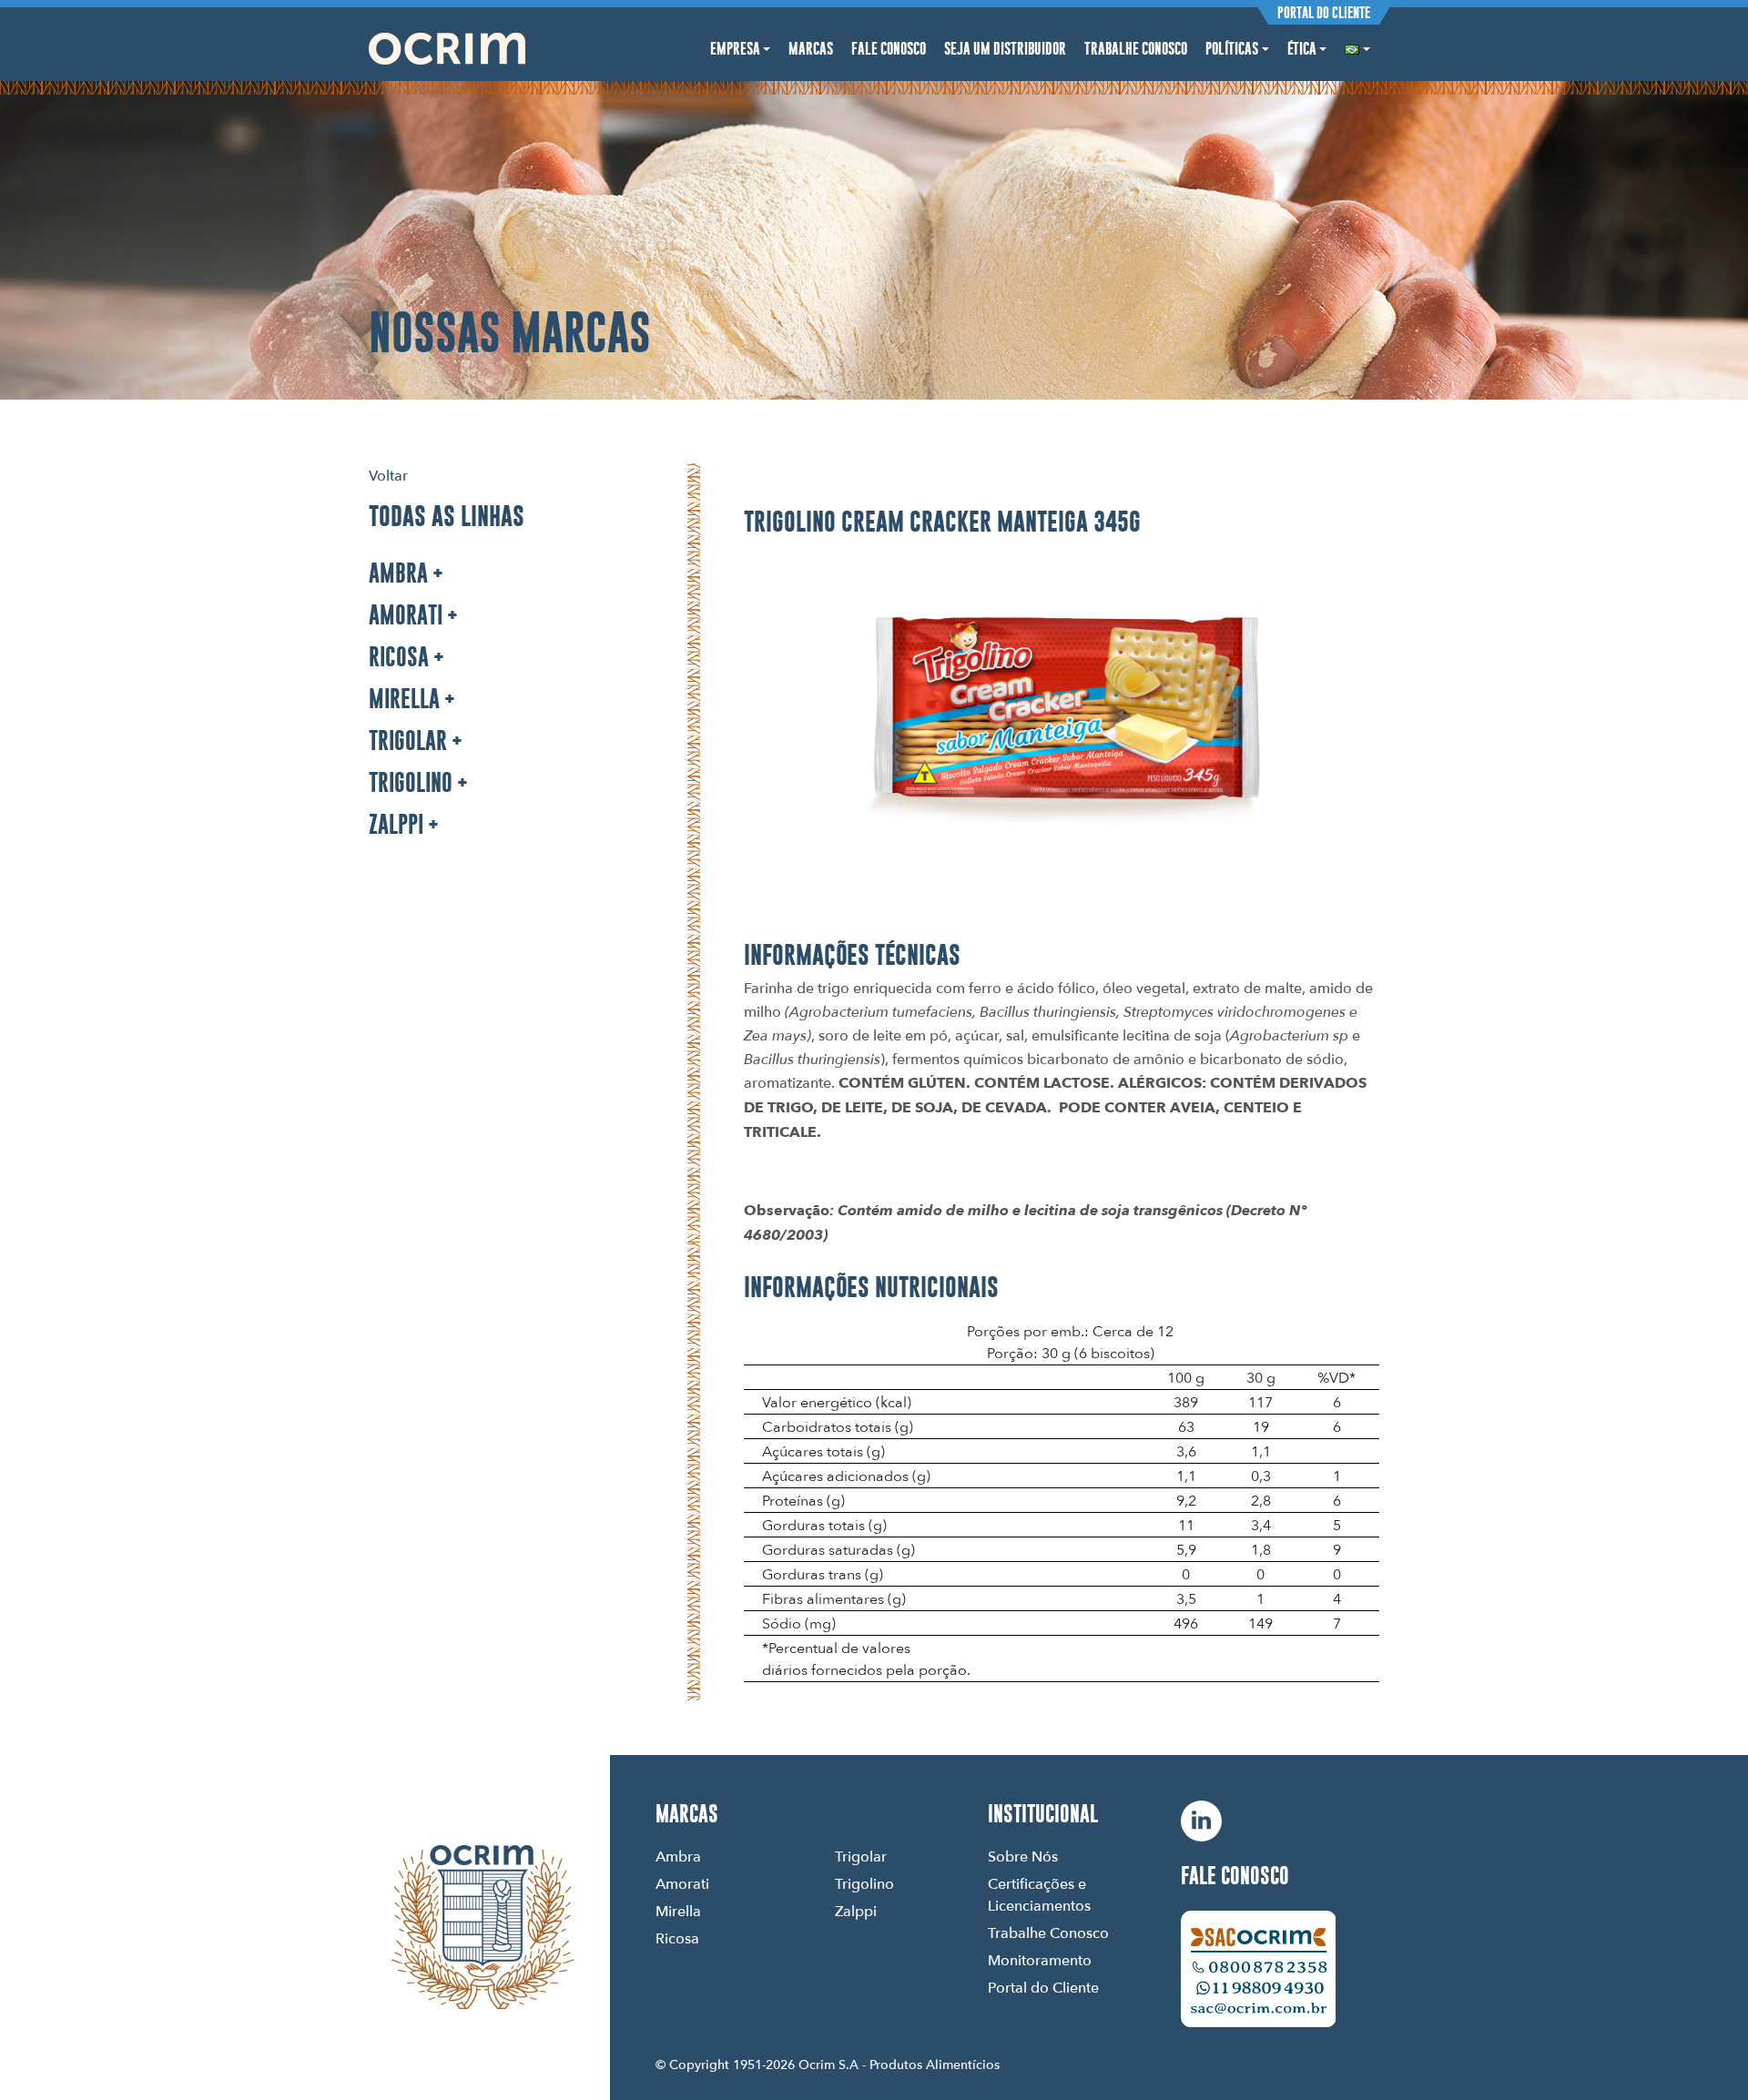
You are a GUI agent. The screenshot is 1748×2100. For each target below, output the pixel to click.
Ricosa (399, 657)
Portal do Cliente (1324, 13)
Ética (1302, 49)
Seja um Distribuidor (1005, 49)
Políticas (1232, 49)
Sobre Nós (1023, 1856)
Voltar (388, 475)
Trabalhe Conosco (1136, 49)
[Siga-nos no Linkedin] (1201, 1821)
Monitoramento (1040, 1960)
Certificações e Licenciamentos (1039, 1894)
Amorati (406, 615)
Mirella (404, 699)
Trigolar (408, 741)
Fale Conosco (889, 49)
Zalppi (396, 824)
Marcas (811, 49)
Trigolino (411, 782)
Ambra (398, 573)
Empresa (735, 49)
